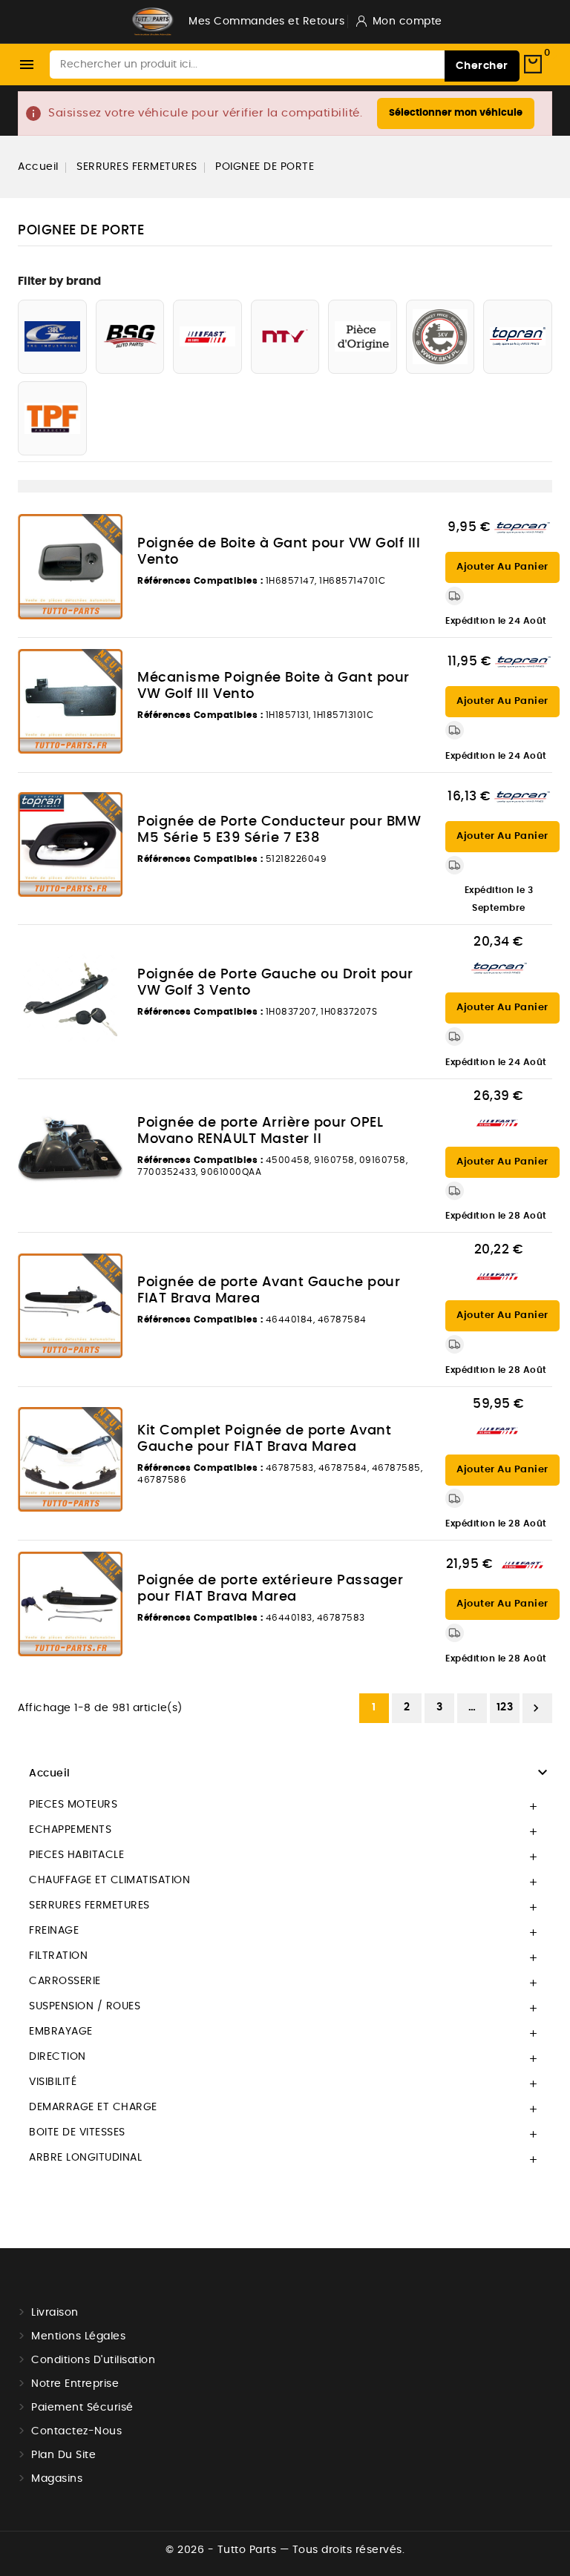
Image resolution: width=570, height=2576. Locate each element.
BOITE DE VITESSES (77, 2132)
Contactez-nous (76, 2431)
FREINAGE (54, 1931)
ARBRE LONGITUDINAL (85, 2158)
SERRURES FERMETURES (89, 1905)
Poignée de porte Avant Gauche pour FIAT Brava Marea (269, 1291)
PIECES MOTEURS (73, 1805)
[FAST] (207, 337)
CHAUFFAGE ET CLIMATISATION (109, 1880)
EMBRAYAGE (61, 2032)
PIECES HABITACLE (76, 1855)
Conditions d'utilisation (93, 2360)
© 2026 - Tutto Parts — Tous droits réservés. (285, 2550)
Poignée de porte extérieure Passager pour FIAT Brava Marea (270, 1589)
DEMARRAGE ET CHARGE (93, 2107)
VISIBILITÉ (53, 2082)
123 (505, 1707)
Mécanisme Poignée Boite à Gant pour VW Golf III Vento (273, 686)
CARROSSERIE (65, 1981)
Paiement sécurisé (82, 2408)
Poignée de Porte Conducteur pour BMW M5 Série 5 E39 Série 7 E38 (279, 830)
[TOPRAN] (518, 337)
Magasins (57, 2479)
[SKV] (440, 337)
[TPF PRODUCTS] (52, 418)
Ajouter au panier (502, 567)
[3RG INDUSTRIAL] (52, 337)
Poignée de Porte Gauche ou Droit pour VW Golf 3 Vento (275, 983)
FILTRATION (58, 1956)
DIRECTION (58, 2057)
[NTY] (285, 337)
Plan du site (63, 2455)
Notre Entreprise (75, 2384)
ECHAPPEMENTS (70, 1830)
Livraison (55, 2313)
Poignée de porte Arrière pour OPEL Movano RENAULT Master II (260, 1131)
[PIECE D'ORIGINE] (363, 337)
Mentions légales (78, 2336)
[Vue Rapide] (104, 529)
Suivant (536, 1708)
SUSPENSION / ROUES (85, 2006)
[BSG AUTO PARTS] (130, 337)
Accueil (50, 1773)
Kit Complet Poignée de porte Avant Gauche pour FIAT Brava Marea (264, 1439)
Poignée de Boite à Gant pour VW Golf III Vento (279, 552)
